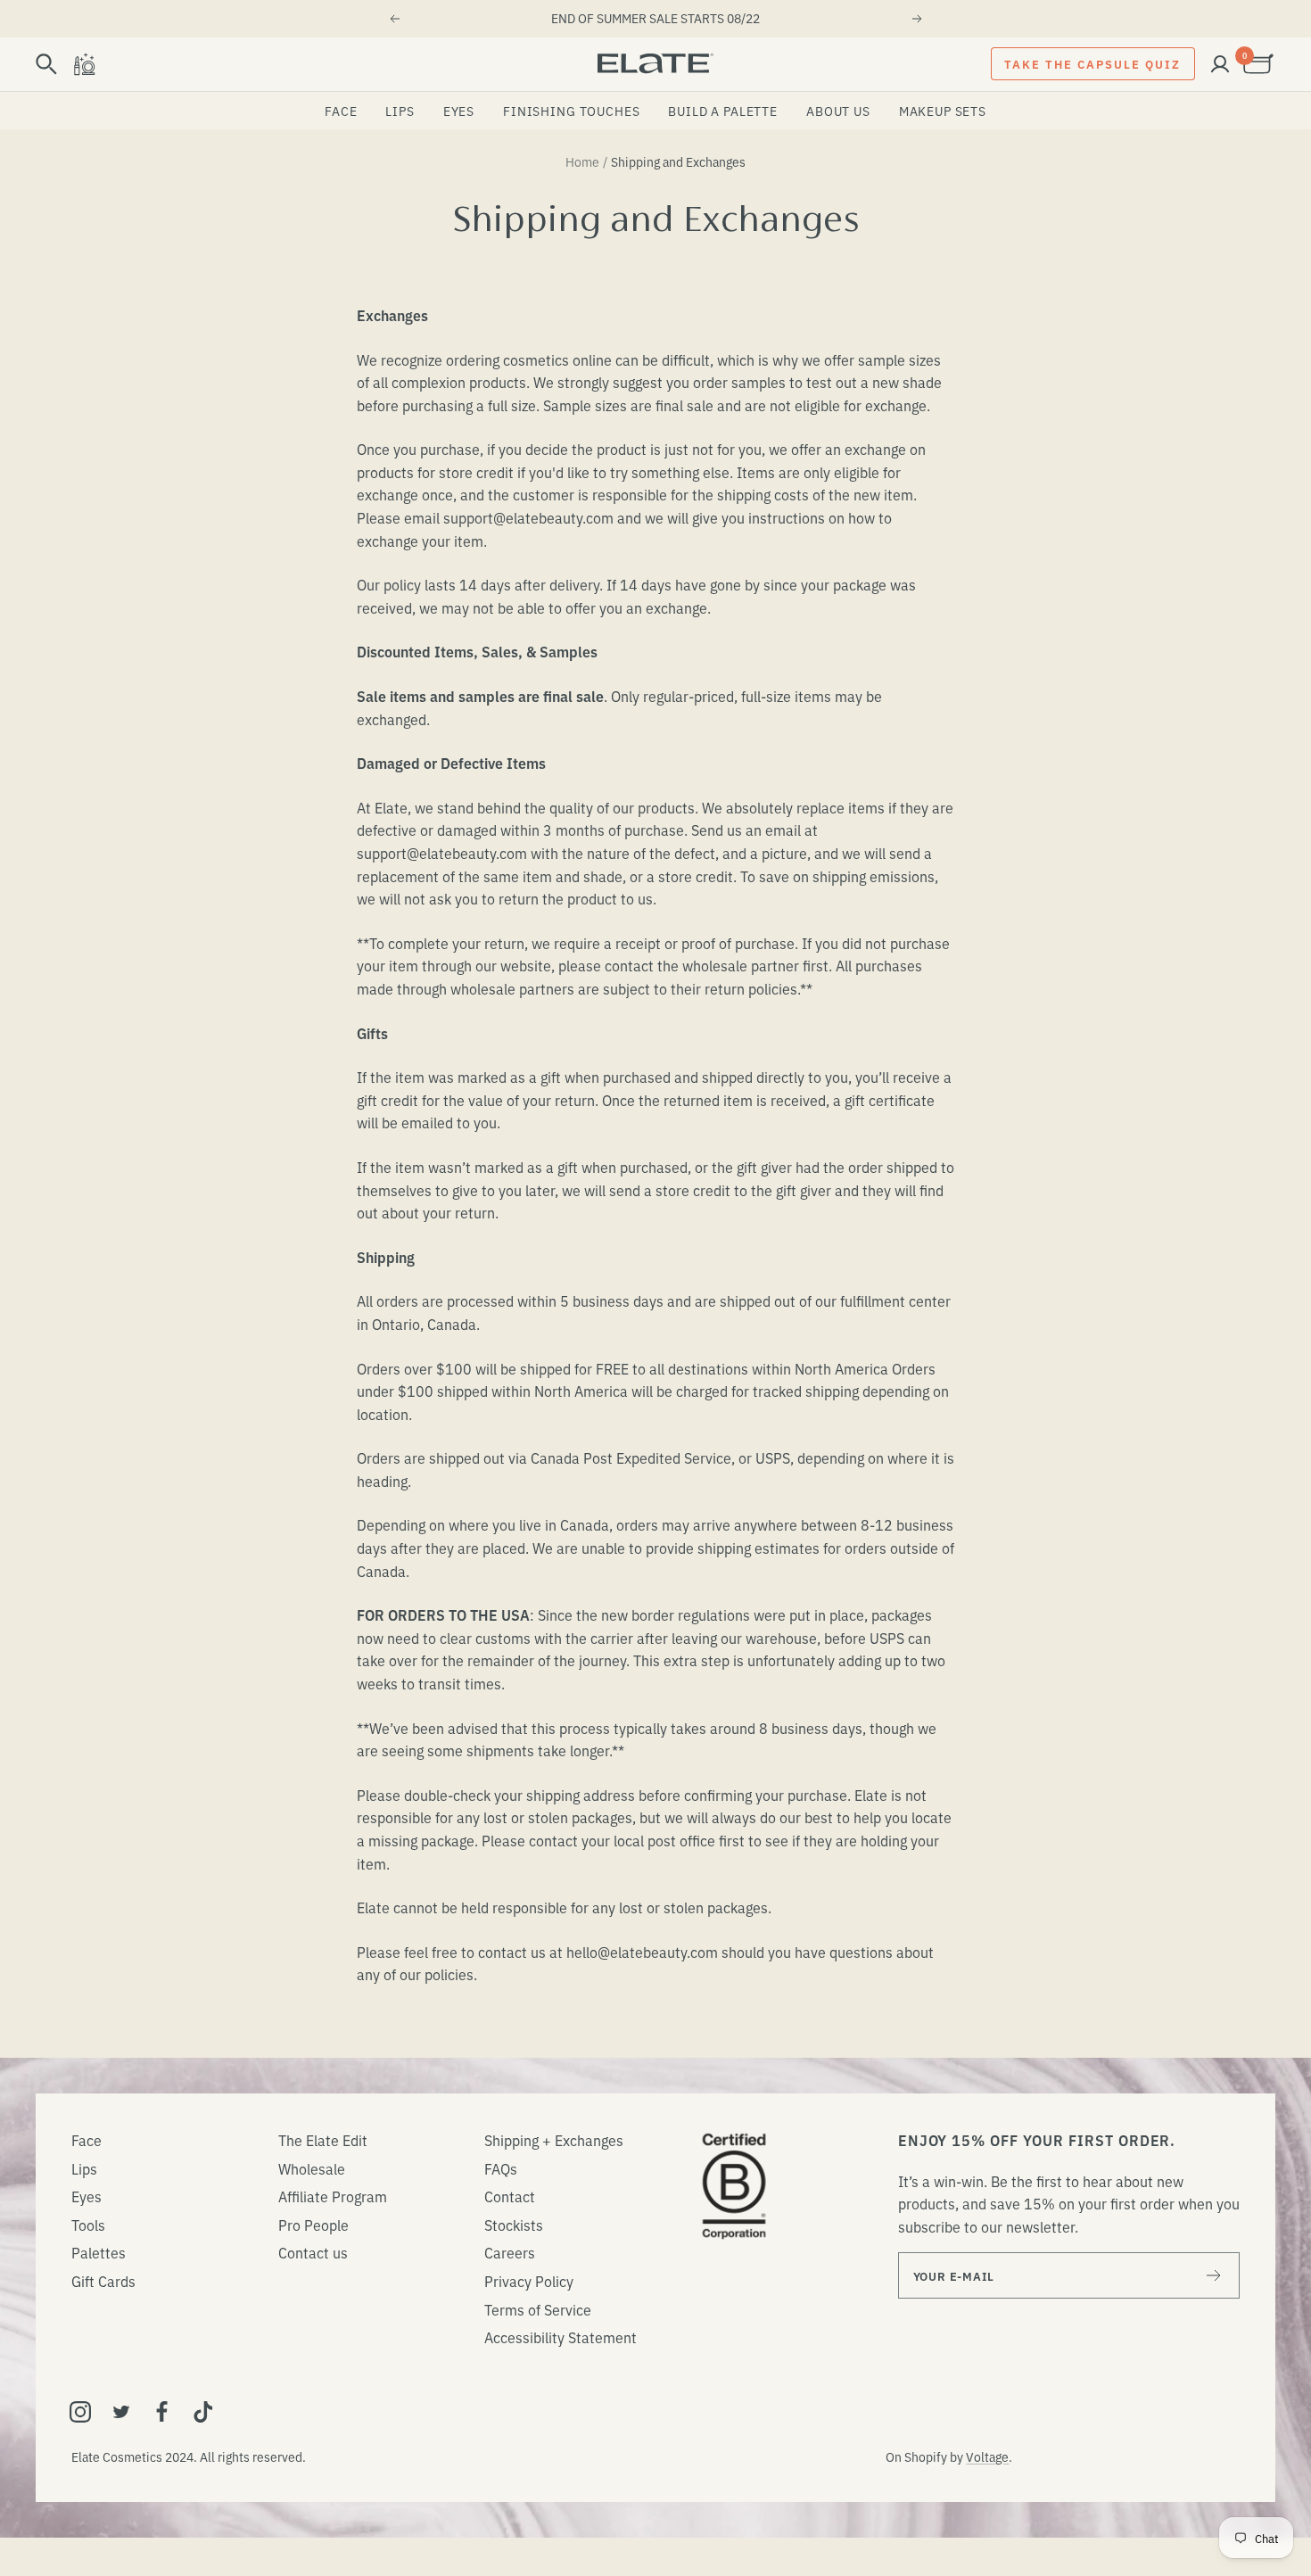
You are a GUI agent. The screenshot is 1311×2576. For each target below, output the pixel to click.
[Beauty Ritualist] (84, 64)
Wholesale (312, 2168)
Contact (510, 2196)
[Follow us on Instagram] (80, 2412)
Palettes (99, 2252)
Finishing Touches (571, 111)
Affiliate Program (333, 2196)
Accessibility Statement (561, 2337)
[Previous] (394, 19)
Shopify (926, 2456)
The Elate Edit (323, 2140)
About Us (838, 111)
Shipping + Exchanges (554, 2140)
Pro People (313, 2225)
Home (582, 161)
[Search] (46, 64)
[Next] (918, 19)
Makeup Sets (943, 111)
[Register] (1214, 2275)
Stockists (514, 2225)
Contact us (313, 2252)
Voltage (987, 2456)
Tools (88, 2225)
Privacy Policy (529, 2281)
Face (341, 111)
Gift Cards (103, 2281)
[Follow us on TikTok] (203, 2412)
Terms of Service (538, 2309)
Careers (510, 2252)
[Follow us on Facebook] (162, 2412)
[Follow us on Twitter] (121, 2412)
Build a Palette (723, 111)
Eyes (459, 111)
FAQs (501, 2168)
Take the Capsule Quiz (1092, 63)
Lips (400, 111)
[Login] (1220, 64)
